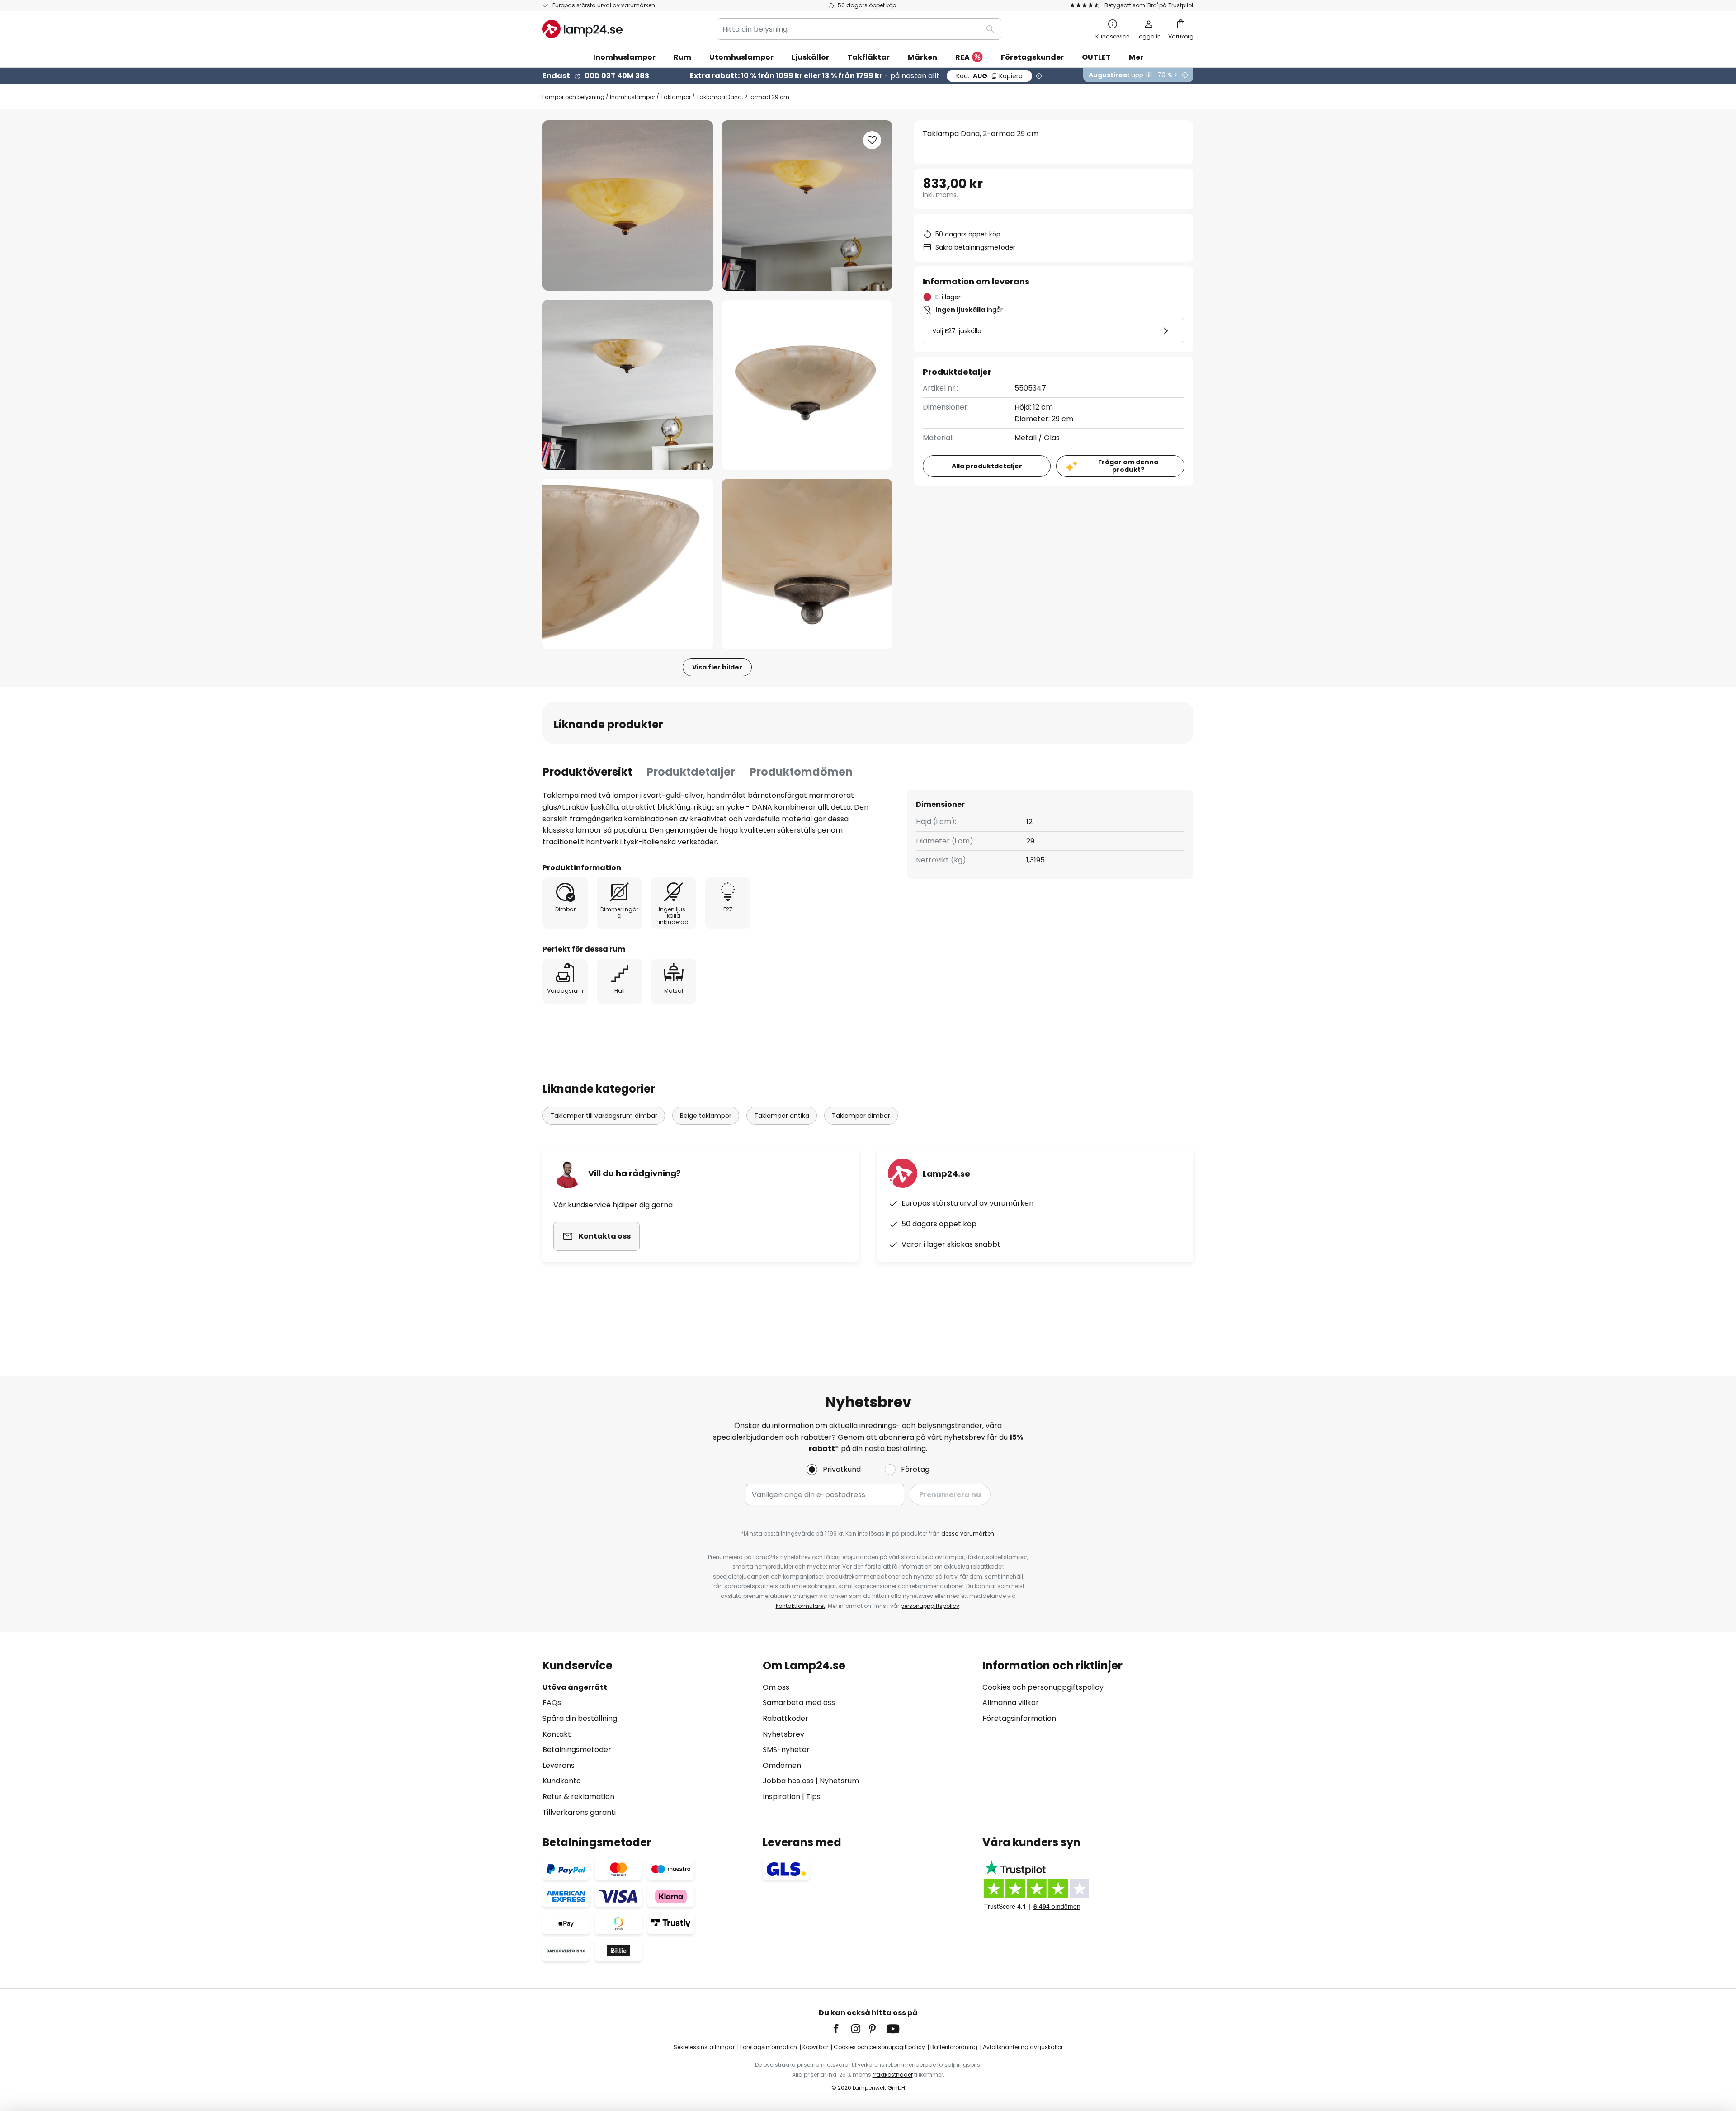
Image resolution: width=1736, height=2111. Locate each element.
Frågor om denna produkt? (1128, 466)
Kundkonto (562, 1781)
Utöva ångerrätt (575, 1687)
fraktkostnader (893, 2075)
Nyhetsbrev (783, 1734)
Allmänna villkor (1011, 1703)
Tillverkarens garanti (579, 1812)
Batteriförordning (954, 2047)
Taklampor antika (782, 1116)
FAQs (552, 1703)
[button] (628, 385)
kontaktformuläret (800, 1606)
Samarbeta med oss (799, 1703)
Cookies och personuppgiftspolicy (1043, 1687)
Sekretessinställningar (704, 2047)
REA (962, 57)
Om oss (776, 1687)
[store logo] (583, 29)
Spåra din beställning (580, 1718)
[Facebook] (842, 2029)
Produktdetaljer (691, 772)
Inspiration (781, 1797)
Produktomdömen (801, 772)
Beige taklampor (706, 1116)
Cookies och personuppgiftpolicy (879, 2047)
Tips (813, 1797)
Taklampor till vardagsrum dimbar (604, 1116)
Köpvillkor (815, 2047)
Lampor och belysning (573, 97)
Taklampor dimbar (861, 1116)
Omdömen (782, 1765)
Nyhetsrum (839, 1781)
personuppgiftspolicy (930, 1606)
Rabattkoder (785, 1718)
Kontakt (557, 1734)
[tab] (587, 772)
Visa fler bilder (717, 667)
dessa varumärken (968, 1534)
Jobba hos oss (788, 1781)
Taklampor (676, 97)
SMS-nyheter (786, 1750)
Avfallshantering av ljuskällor (1023, 2047)
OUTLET (1096, 57)
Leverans (559, 1765)
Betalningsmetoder (577, 1750)
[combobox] (859, 29)
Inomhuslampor (632, 97)
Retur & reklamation (578, 1797)
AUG (989, 76)
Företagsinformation (1019, 1718)
